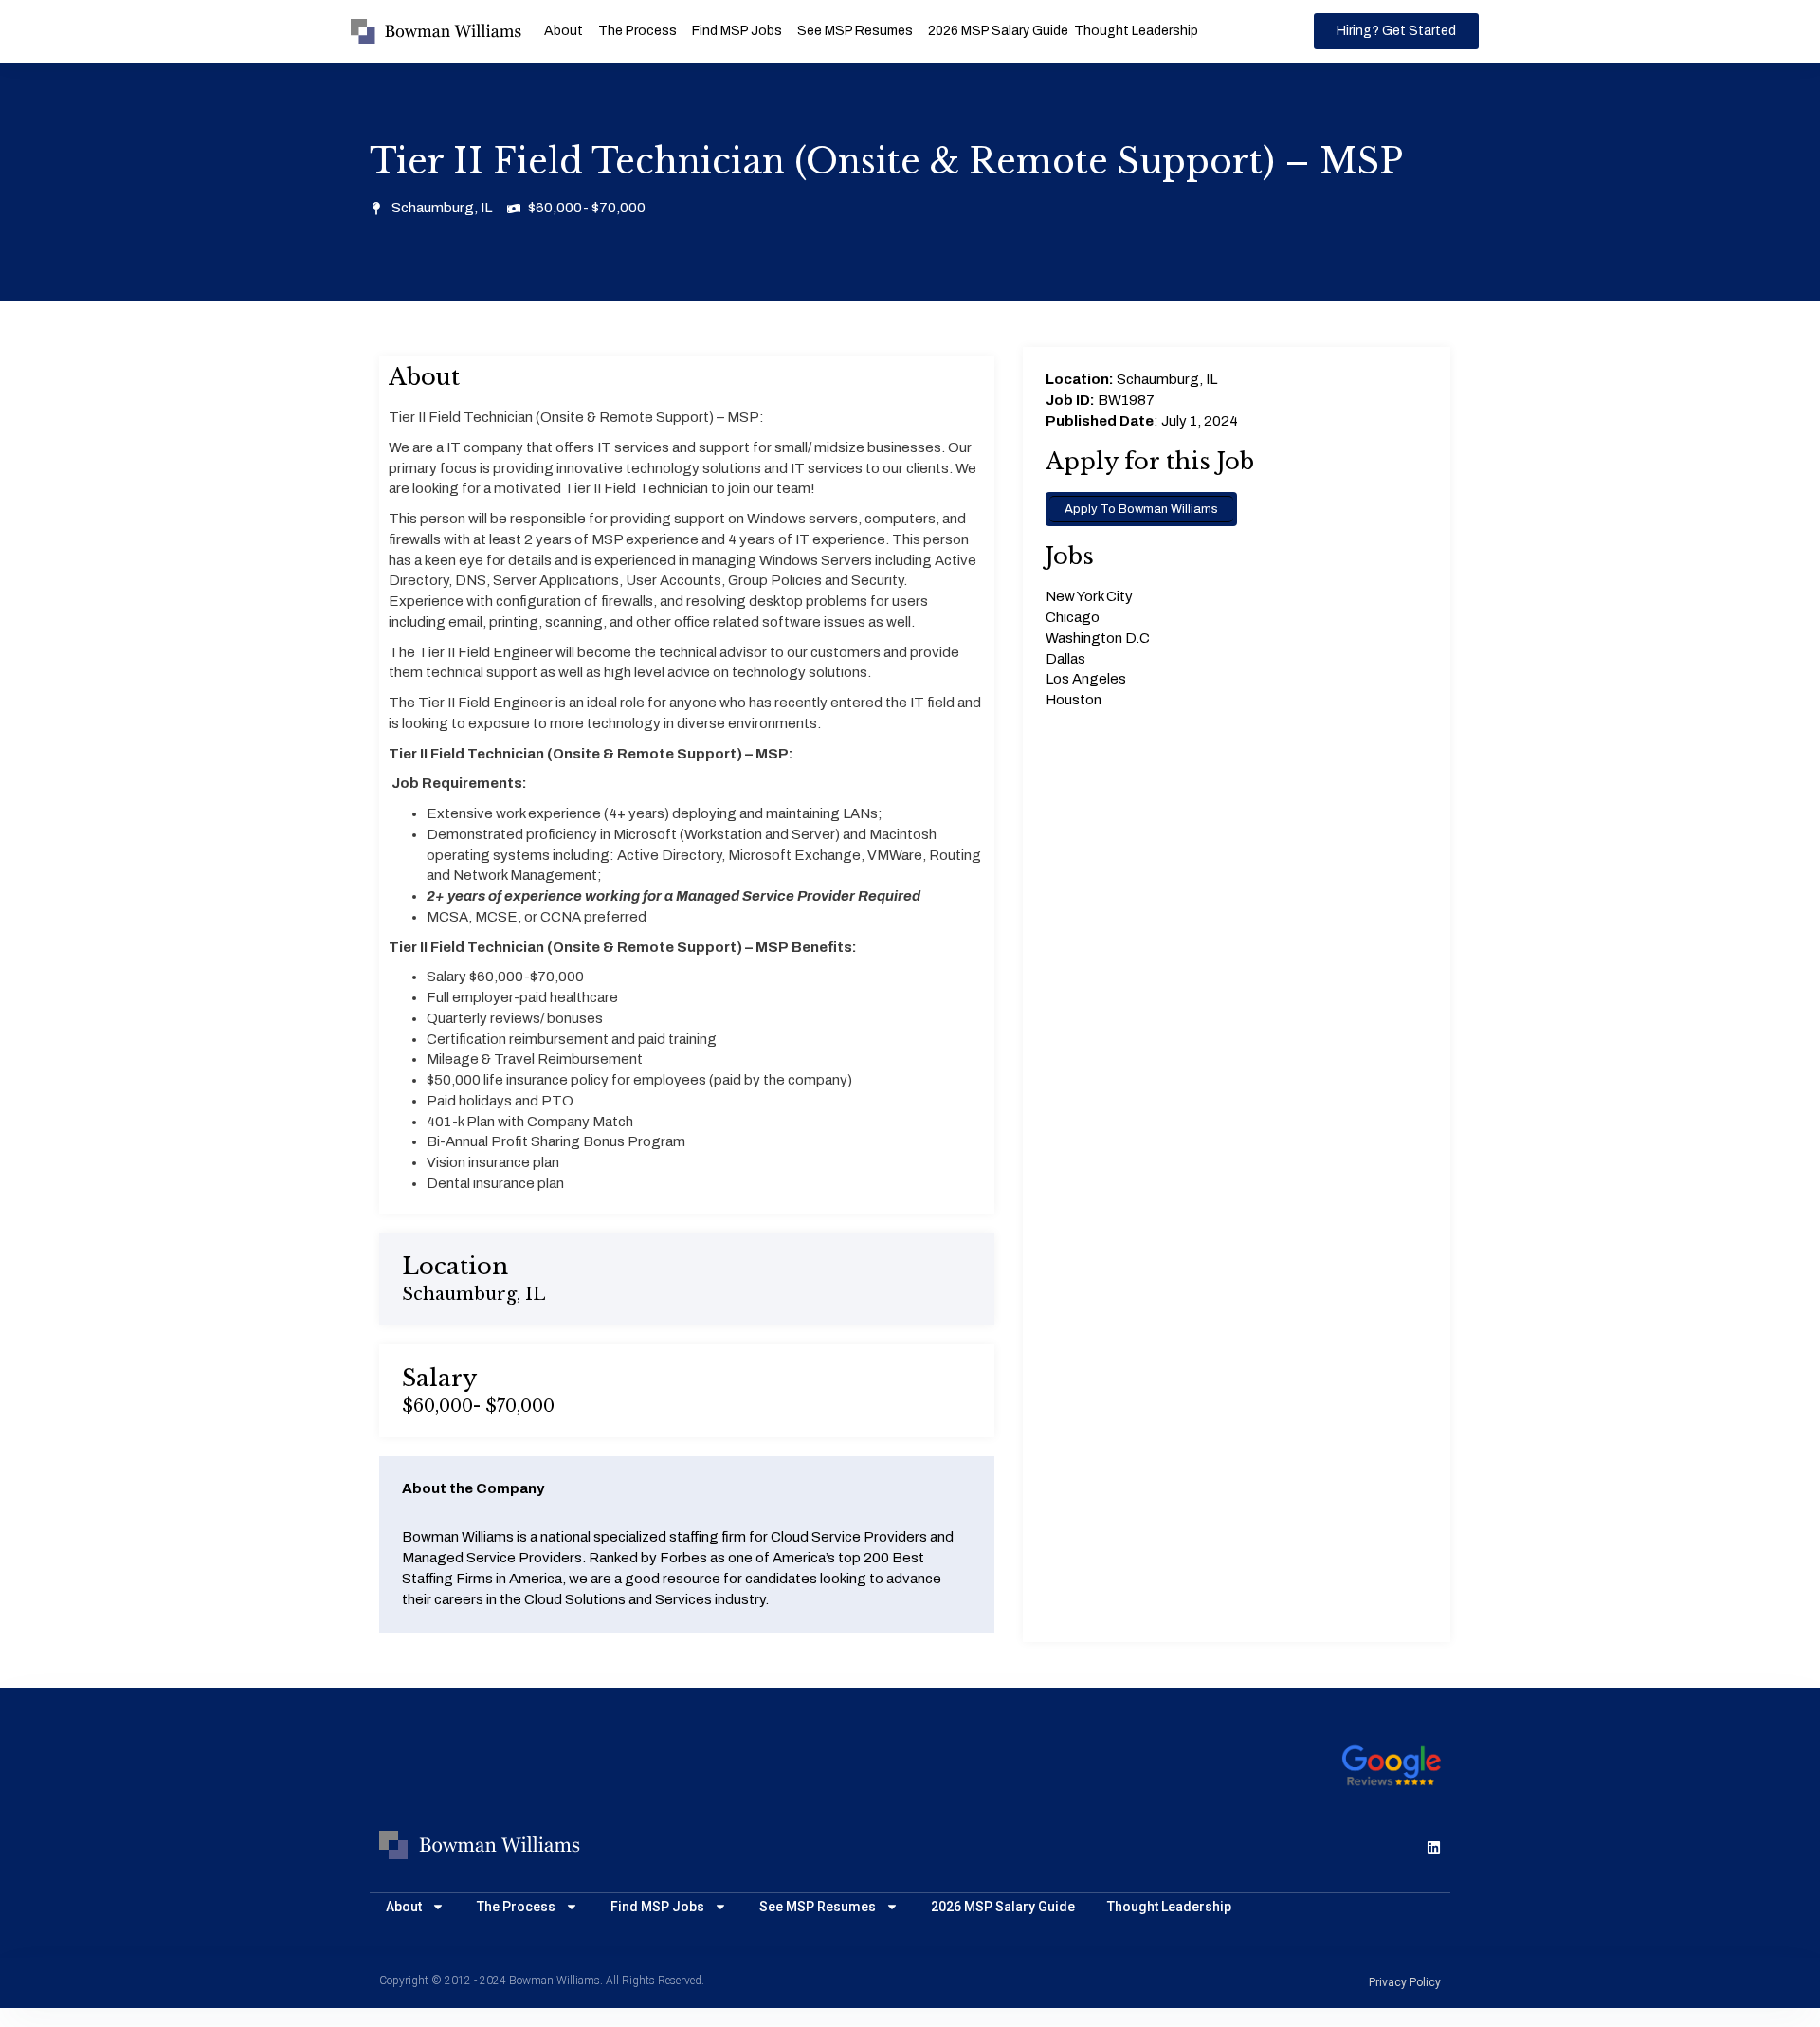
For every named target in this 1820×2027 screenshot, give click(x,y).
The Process (637, 31)
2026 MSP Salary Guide (998, 31)
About (564, 31)
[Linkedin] (1434, 1847)
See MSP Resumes (855, 31)
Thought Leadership (1136, 31)
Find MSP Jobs (737, 31)
